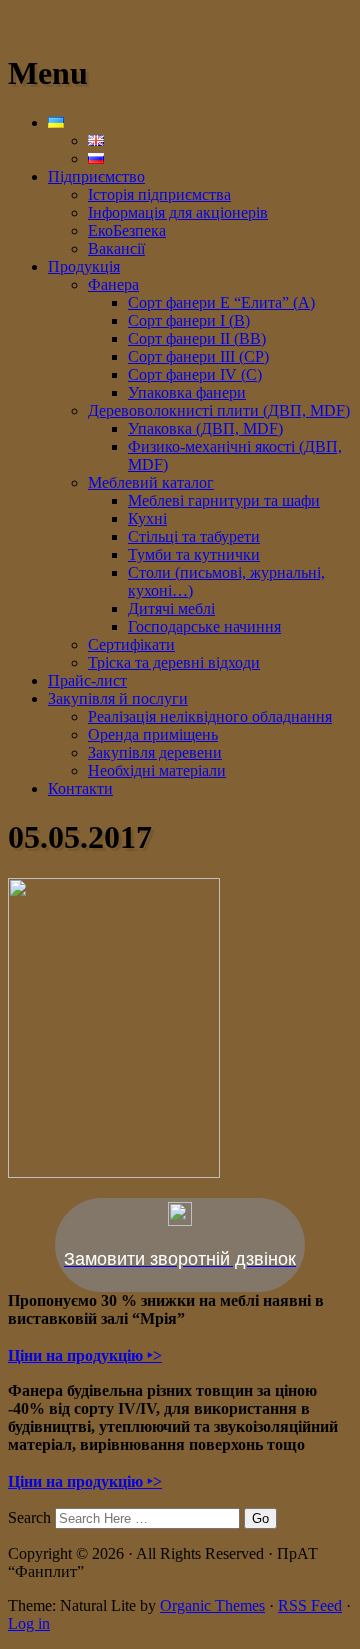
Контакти (80, 788)
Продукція (84, 266)
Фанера (113, 284)
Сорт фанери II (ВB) (197, 338)
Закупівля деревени (155, 752)
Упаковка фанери (187, 392)
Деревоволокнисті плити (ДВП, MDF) (219, 410)
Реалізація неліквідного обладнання (210, 716)
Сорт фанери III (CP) (198, 356)
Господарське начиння (204, 626)
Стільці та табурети (194, 536)
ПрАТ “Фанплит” (68, 24)
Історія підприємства (159, 194)
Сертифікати (131, 644)
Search (29, 1517)
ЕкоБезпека (127, 230)
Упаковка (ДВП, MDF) (205, 428)
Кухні (147, 518)
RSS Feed (310, 1605)
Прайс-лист (87, 680)
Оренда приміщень (153, 734)
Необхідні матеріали (157, 770)
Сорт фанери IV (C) (195, 374)
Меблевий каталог (151, 482)
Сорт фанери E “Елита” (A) (221, 302)
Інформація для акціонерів (178, 212)
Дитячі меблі (171, 608)
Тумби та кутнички (194, 554)
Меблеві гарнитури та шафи (224, 500)
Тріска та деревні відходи (174, 662)
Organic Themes (212, 1605)
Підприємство (96, 176)
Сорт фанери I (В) (189, 320)
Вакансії (116, 248)
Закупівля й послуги (118, 698)
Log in (29, 1623)
